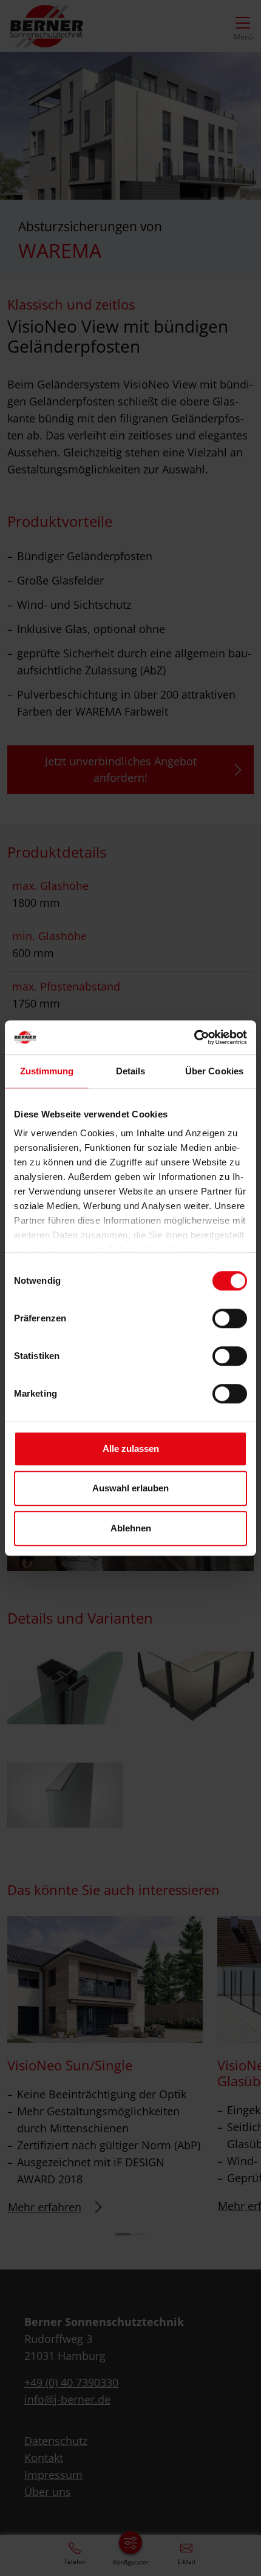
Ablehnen (131, 1528)
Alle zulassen (131, 1449)
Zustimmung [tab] (47, 1071)
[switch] (230, 1318)
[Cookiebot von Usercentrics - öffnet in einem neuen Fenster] (194, 1037)
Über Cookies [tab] (214, 1071)
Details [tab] (131, 1071)
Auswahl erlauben (130, 1488)
